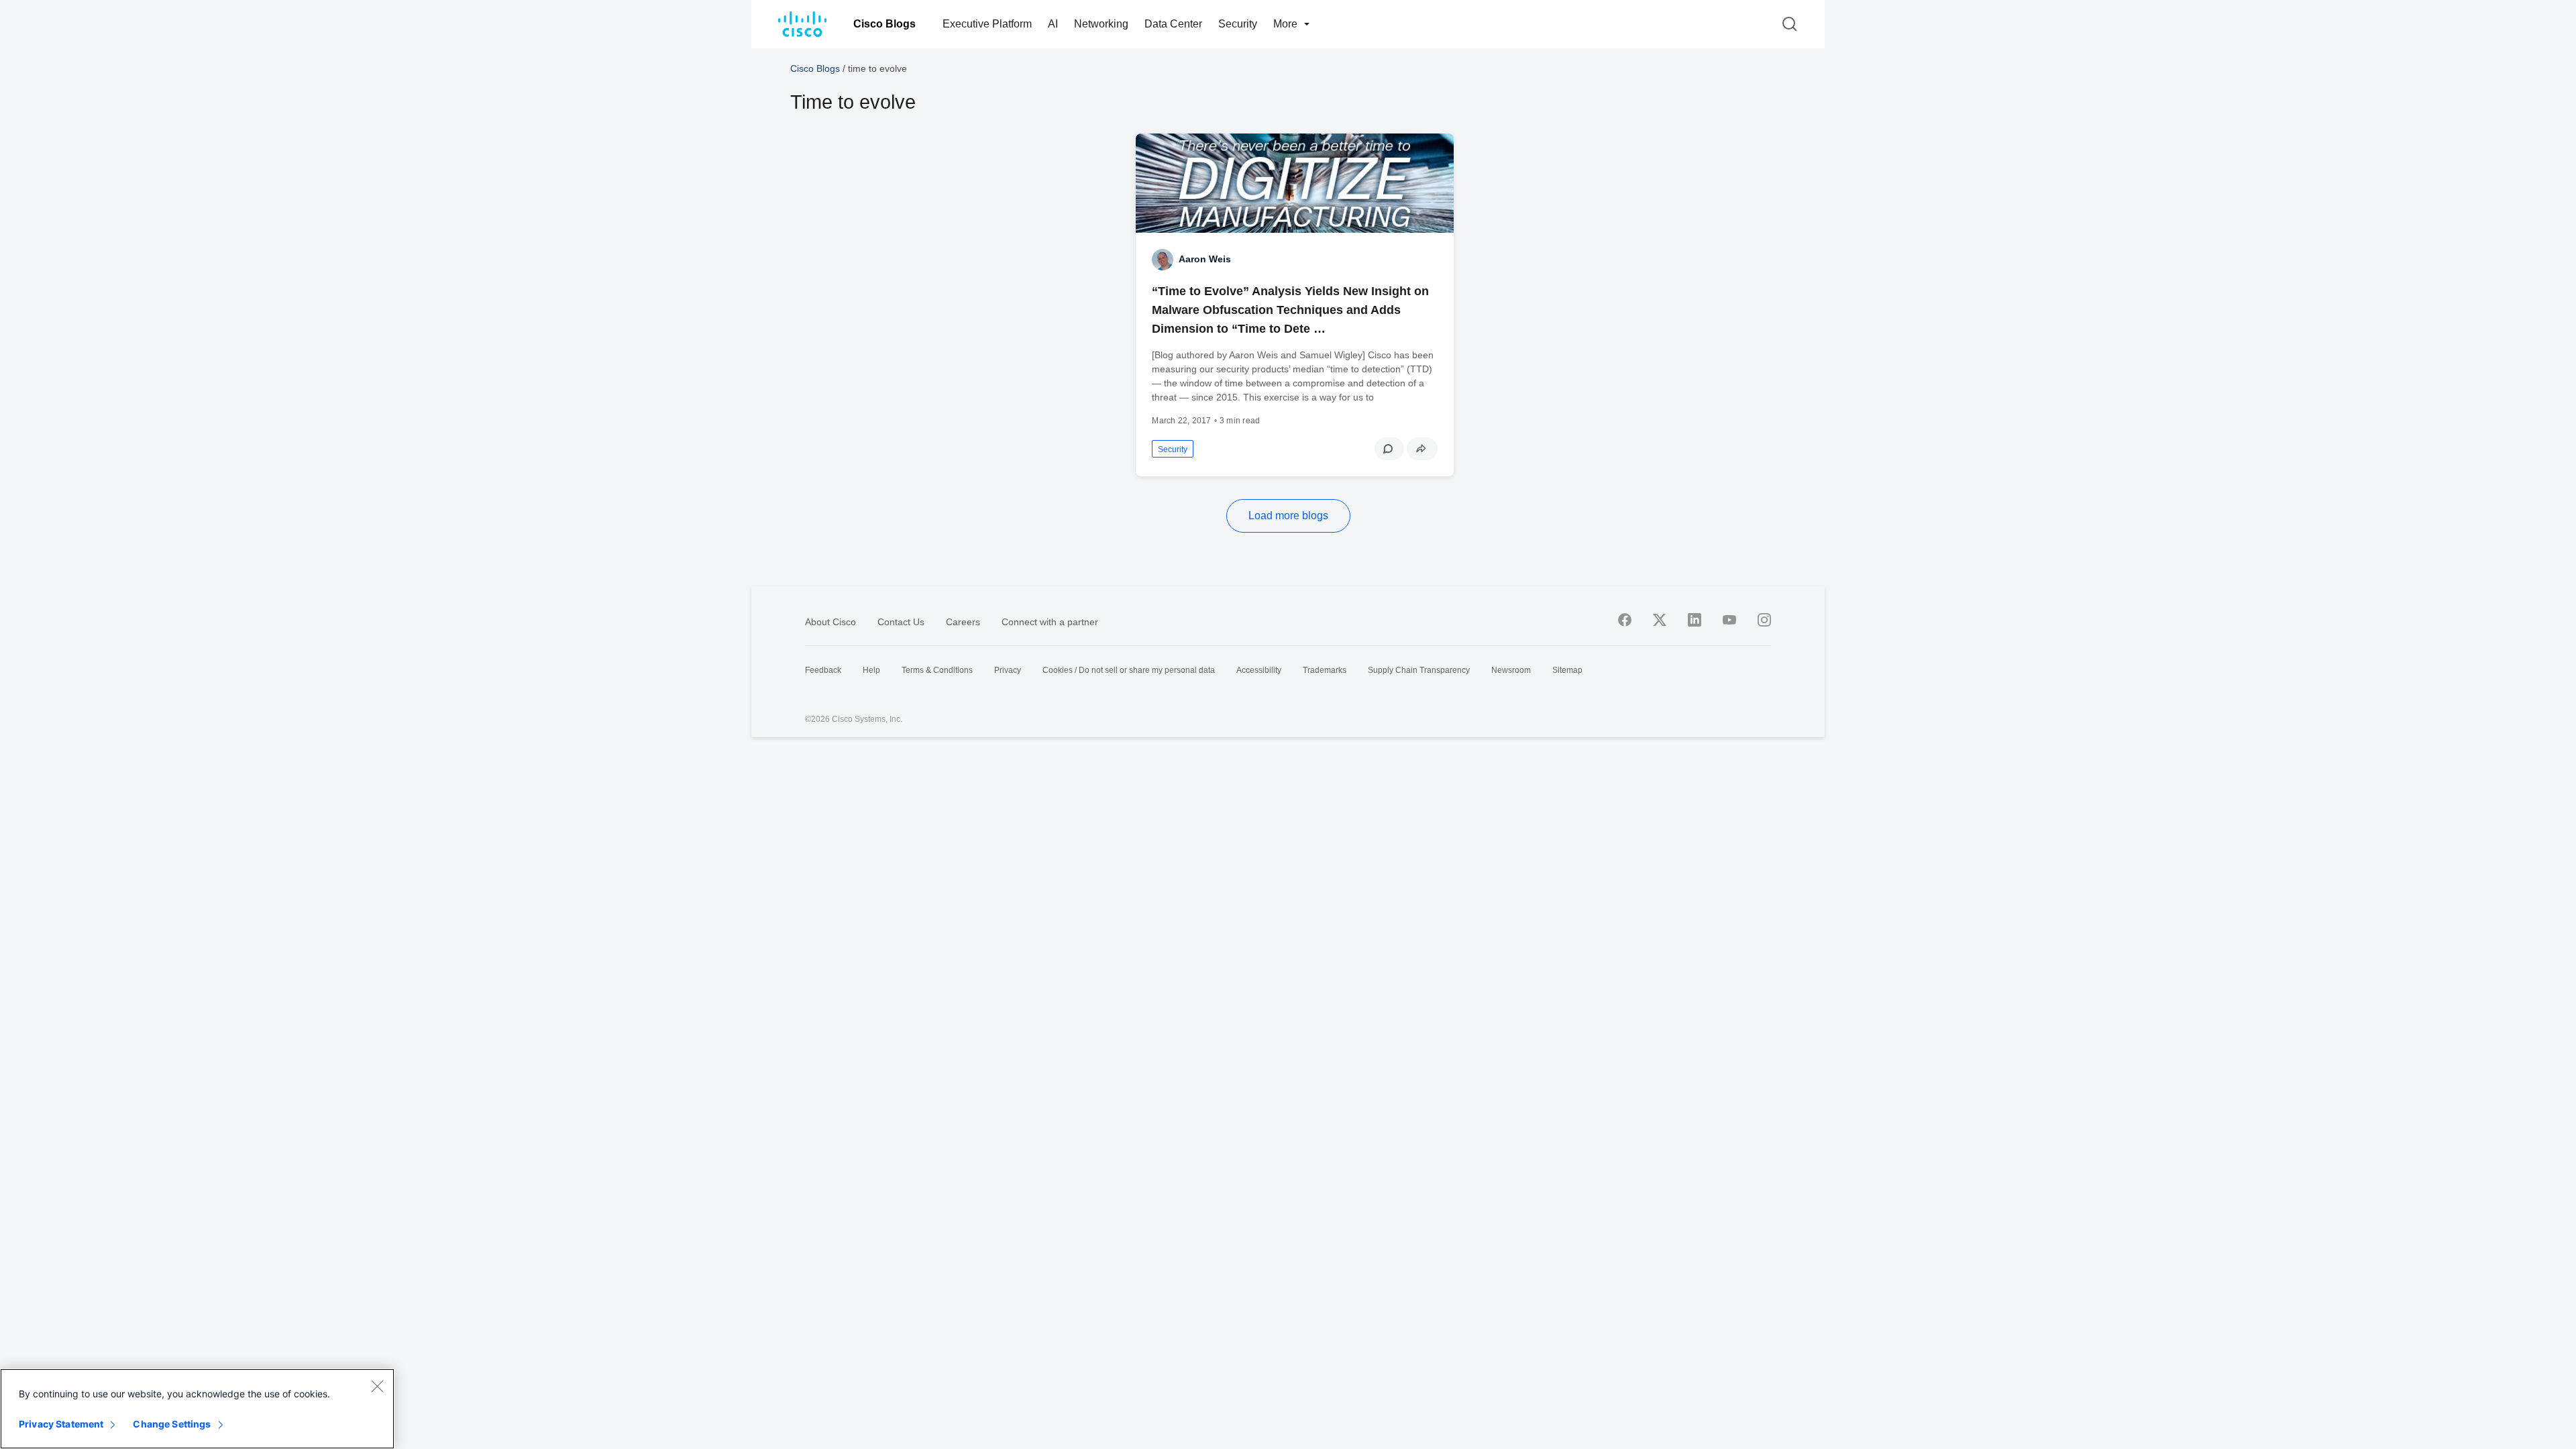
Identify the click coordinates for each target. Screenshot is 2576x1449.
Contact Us (901, 622)
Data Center (1173, 24)
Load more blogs (1288, 516)
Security (1238, 24)
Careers (963, 622)
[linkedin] (1695, 620)
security (1173, 449)
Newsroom (1511, 670)
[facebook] (1625, 620)
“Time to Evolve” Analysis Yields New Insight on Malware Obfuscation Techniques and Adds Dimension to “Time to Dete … (1290, 310)
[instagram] (1764, 620)
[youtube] (1729, 620)
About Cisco (830, 622)
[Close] (377, 1386)
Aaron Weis (1205, 259)
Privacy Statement (61, 1424)
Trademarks (1325, 670)
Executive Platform (987, 24)
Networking (1101, 24)
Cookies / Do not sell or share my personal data (1129, 670)
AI (1053, 24)
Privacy (1008, 670)
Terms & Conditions (937, 670)
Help (871, 670)
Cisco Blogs (884, 24)
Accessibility (1259, 670)
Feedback (823, 670)
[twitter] (1660, 620)
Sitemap (1567, 670)
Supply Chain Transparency (1419, 670)
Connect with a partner (1050, 622)
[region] (197, 1409)
